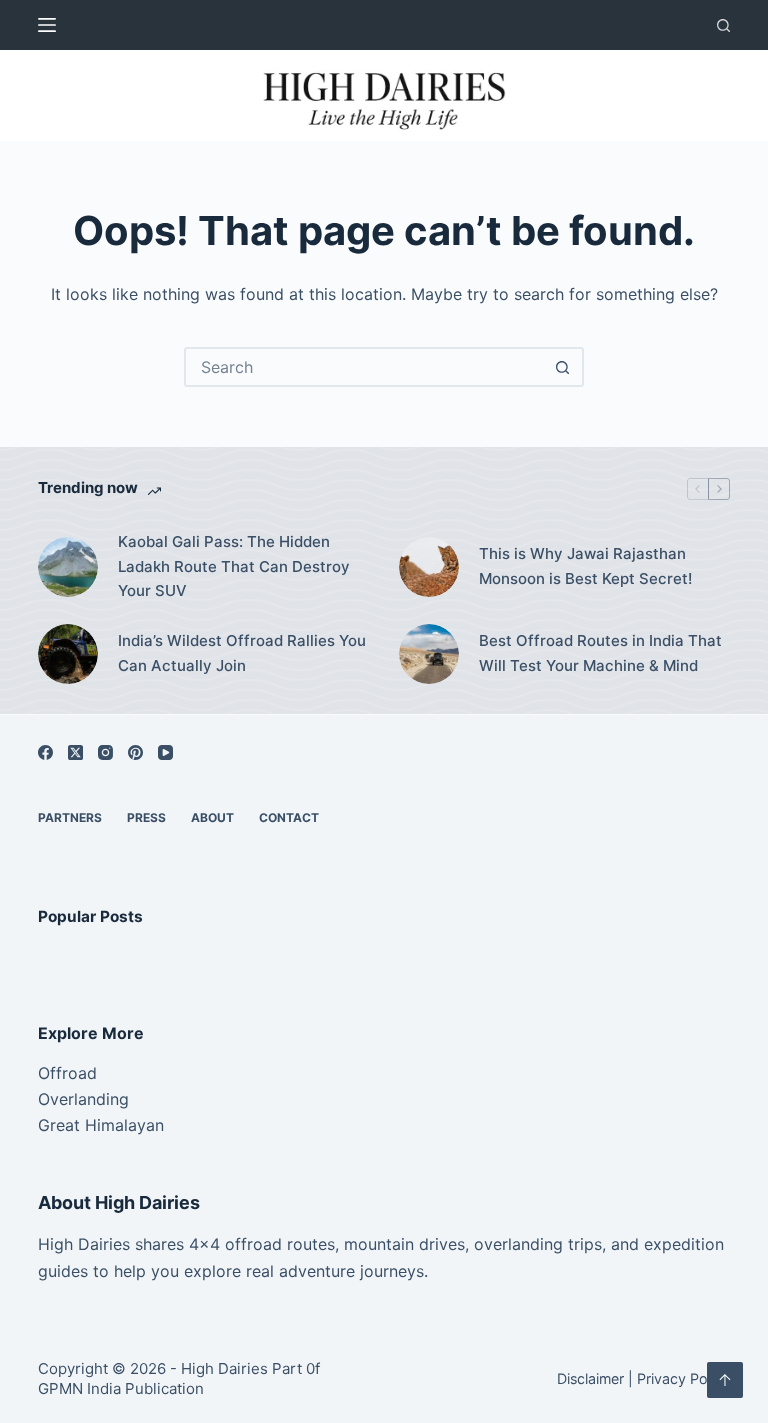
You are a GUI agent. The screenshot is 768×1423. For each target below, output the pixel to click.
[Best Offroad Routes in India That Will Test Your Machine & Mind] (429, 654)
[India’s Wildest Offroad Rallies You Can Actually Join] (68, 654)
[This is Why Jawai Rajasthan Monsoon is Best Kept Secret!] (429, 567)
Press (146, 817)
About (212, 817)
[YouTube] (165, 752)
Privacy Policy (683, 1378)
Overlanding (83, 1099)
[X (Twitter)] (75, 752)
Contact (289, 817)
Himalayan (122, 1125)
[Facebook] (45, 752)
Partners (70, 817)
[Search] (723, 25)
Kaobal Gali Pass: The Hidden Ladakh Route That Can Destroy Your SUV (234, 566)
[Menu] (47, 25)
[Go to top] (725, 1380)
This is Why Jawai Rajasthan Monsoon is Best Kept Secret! (585, 566)
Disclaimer (590, 1378)
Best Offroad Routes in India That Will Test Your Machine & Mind (600, 653)
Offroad (67, 1073)
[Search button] (562, 367)
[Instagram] (105, 752)
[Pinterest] (135, 752)
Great (59, 1125)
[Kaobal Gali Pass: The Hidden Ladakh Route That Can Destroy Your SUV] (68, 567)
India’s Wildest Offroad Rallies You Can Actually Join (242, 653)
